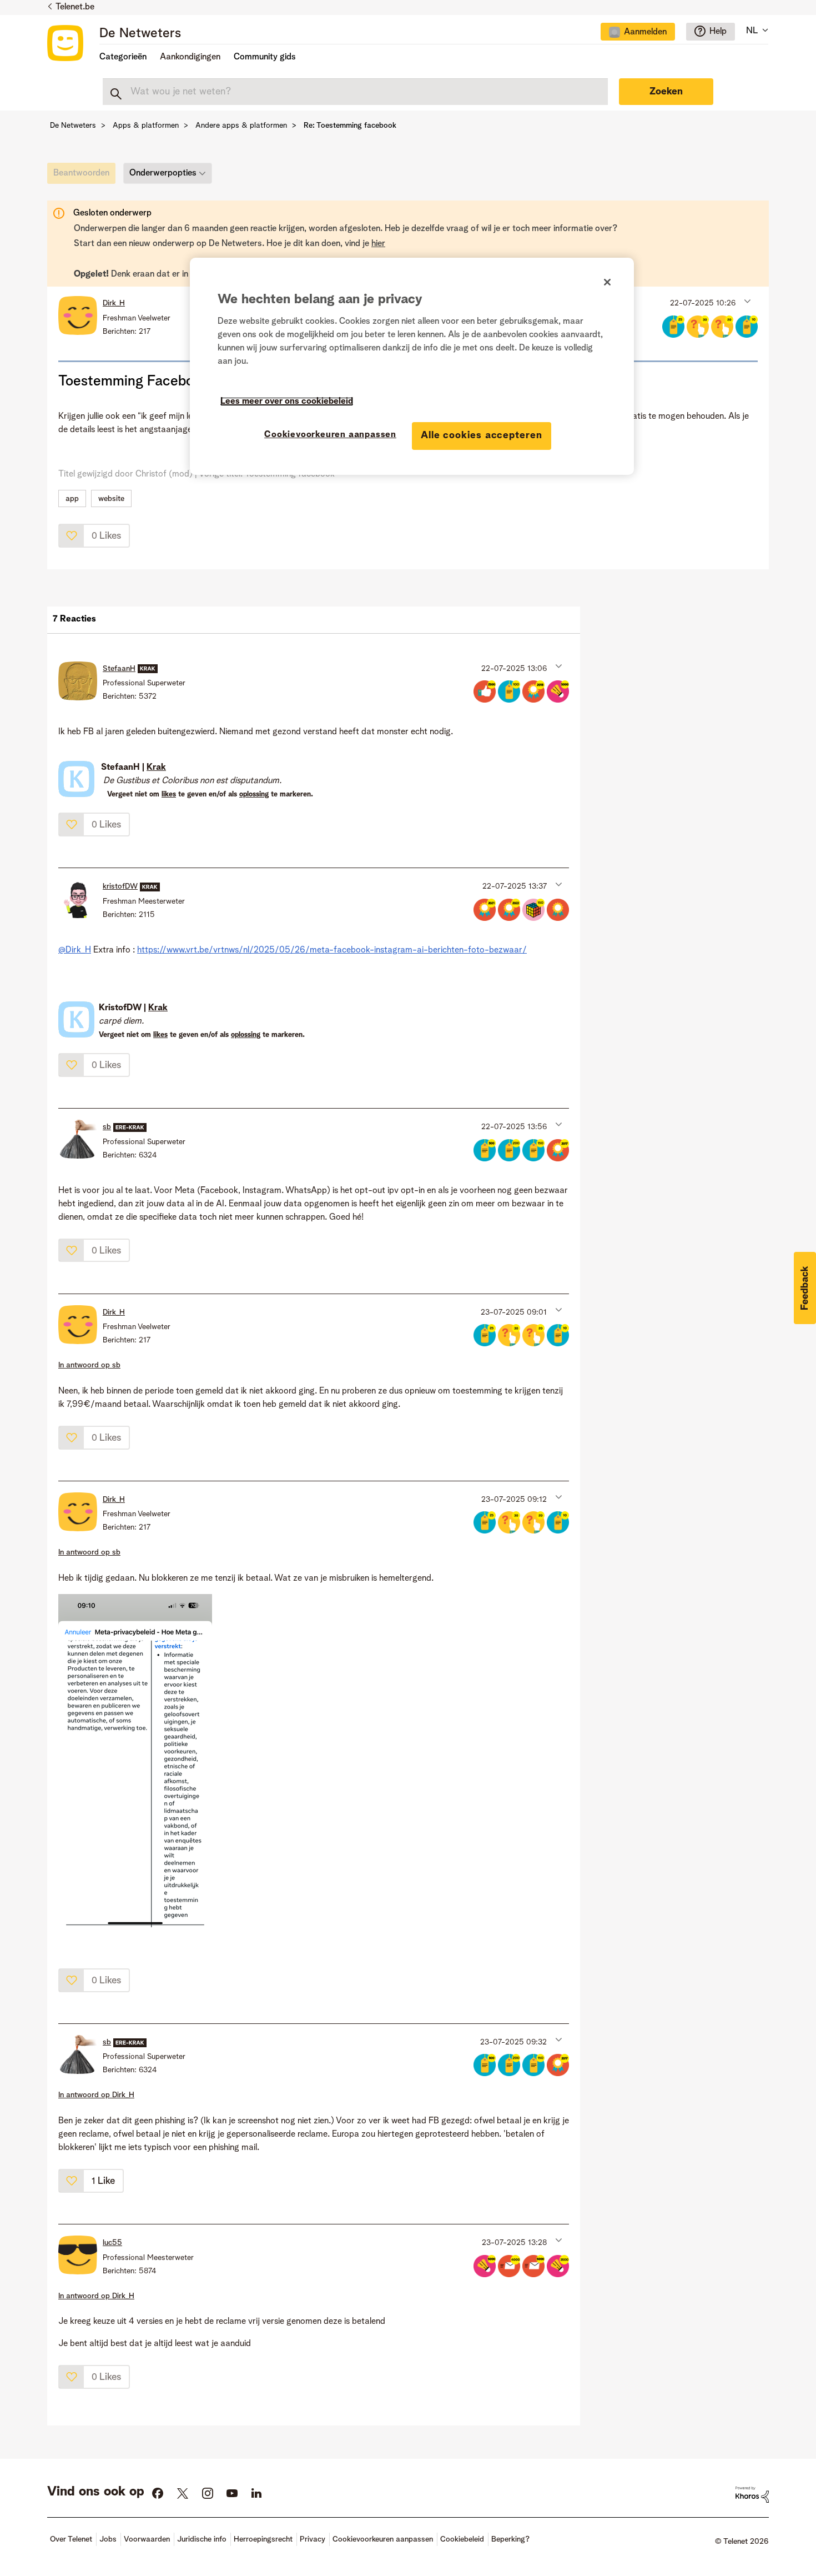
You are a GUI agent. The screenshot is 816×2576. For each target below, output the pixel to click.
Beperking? (510, 2539)
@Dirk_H (75, 950)
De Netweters (140, 34)
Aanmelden (645, 32)
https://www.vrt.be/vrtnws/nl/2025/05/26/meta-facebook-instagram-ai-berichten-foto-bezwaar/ (332, 950)
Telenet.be (75, 7)
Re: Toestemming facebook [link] (350, 126)
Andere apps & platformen (241, 126)
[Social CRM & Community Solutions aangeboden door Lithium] (752, 2494)
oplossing (254, 795)
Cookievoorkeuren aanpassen (330, 435)
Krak (156, 768)
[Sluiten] (607, 282)
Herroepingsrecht (263, 2539)
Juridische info (202, 2539)
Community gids (265, 57)
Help (718, 32)
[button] (746, 300)
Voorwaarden (147, 2539)
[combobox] (355, 92)
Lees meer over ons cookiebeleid (287, 402)
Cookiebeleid (462, 2539)
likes (169, 795)
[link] (84, 176)
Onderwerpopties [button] (163, 173)
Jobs (108, 2539)
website (111, 499)
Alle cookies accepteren (482, 435)
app (72, 499)
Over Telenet (71, 2539)
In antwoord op (89, 1365)
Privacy (313, 2539)
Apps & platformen (146, 126)
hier (378, 244)
